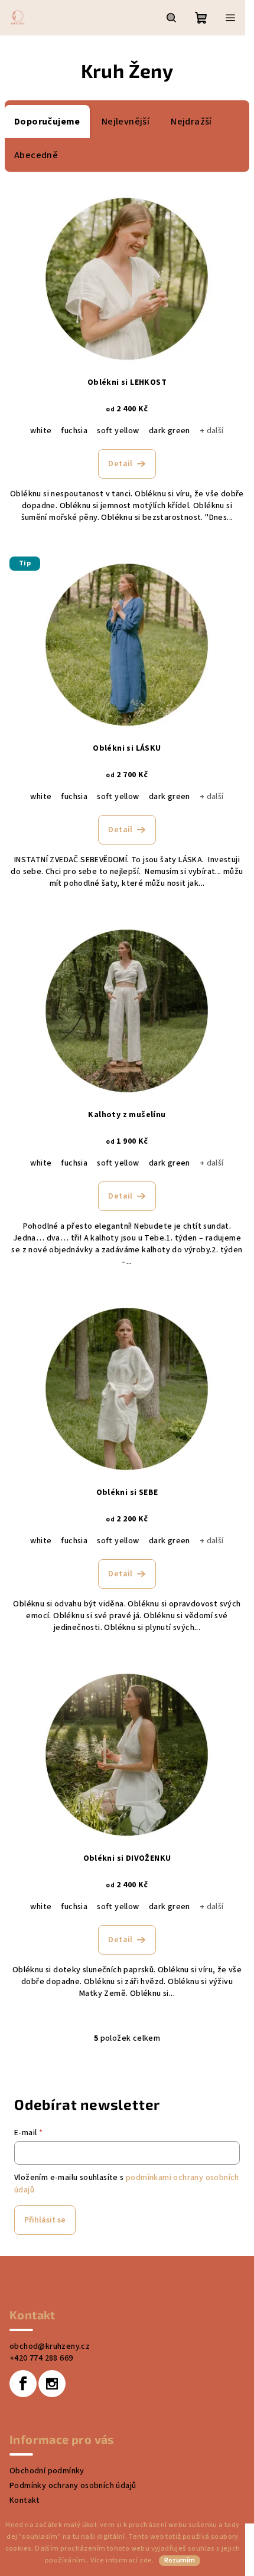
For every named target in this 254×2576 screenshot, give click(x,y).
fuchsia (74, 431)
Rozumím (180, 2560)
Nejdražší (191, 122)
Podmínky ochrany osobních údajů (73, 2486)
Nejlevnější (126, 122)
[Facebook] (23, 2384)
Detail (120, 464)
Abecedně (36, 155)
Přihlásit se (45, 2220)
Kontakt (25, 2500)
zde (146, 2560)
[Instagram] (52, 2384)
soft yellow (118, 431)
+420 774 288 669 (41, 2358)
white (41, 431)
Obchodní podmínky (47, 2471)
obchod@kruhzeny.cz (50, 2346)
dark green (170, 431)
